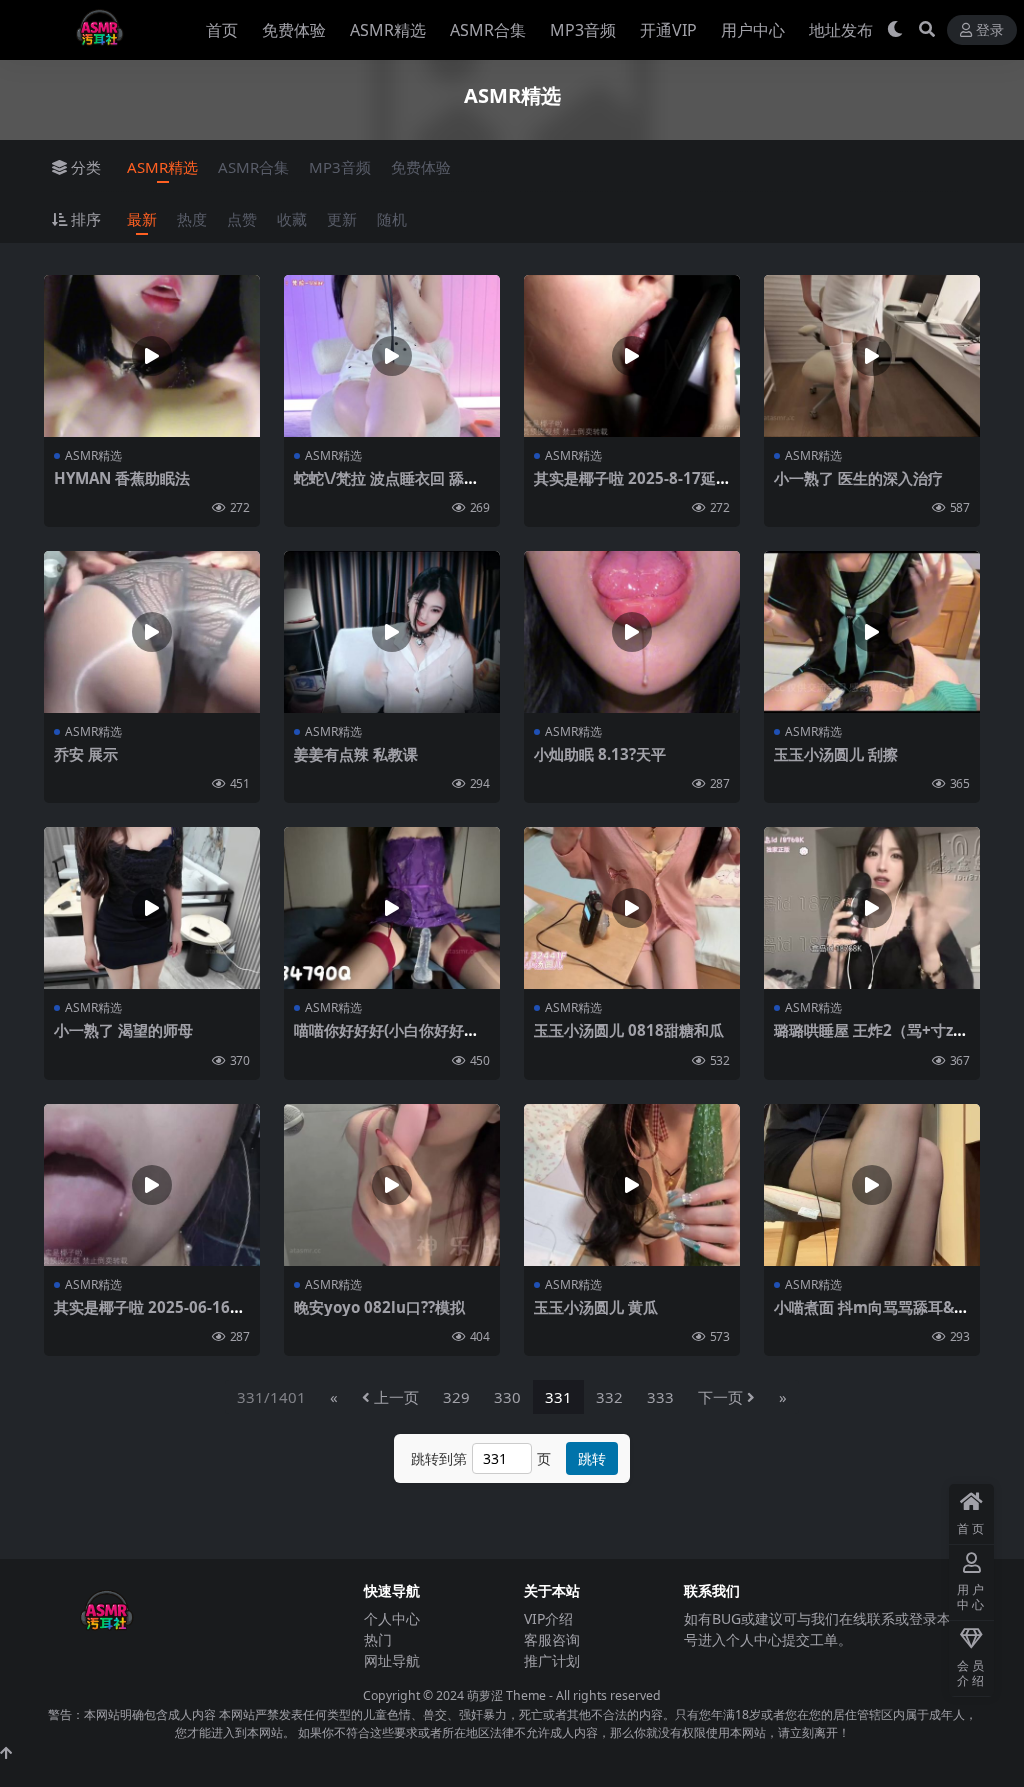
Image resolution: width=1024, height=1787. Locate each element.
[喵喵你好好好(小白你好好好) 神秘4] (392, 908)
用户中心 (753, 30)
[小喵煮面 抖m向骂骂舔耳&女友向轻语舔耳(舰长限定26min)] (872, 1185)
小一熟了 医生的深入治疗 (858, 478)
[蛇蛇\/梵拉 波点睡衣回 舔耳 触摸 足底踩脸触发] (392, 356)
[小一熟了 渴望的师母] (152, 908)
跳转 (592, 1458)
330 (507, 1397)
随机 (392, 219)
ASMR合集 (488, 30)
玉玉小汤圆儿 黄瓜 (596, 1307)
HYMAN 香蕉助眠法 (122, 478)
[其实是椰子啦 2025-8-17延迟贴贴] (632, 356)
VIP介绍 (548, 1618)
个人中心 (392, 1618)
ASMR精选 (388, 30)
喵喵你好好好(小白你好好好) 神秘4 (389, 1039)
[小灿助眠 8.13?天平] (632, 632)
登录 (990, 30)
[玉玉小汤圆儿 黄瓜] (632, 1185)
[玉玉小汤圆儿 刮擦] (872, 632)
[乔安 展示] (152, 632)
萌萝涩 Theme (506, 1695)
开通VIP (668, 30)
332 (609, 1397)
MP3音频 (583, 30)
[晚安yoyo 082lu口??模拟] (392, 1185)
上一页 (396, 1397)
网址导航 (392, 1660)
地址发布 (841, 30)
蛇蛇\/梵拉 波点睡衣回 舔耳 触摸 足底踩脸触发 (386, 487)
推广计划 (552, 1660)
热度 (192, 219)
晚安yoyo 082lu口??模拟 (379, 1307)
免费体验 (294, 30)
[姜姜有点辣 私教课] (392, 632)
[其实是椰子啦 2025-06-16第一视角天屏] (152, 1185)
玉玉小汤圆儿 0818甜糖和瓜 (629, 1030)
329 (456, 1397)
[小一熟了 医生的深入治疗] (872, 356)
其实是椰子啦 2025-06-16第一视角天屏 (149, 1316)
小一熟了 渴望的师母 (123, 1030)
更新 (342, 219)
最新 (142, 219)
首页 (222, 30)
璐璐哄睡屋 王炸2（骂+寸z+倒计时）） (863, 1039)
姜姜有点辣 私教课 (356, 754)
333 (660, 1397)
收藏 (292, 219)
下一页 (720, 1397)
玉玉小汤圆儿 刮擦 (836, 754)
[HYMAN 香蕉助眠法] (152, 356)
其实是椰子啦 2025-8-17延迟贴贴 (625, 487)
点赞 (242, 219)
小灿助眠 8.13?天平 (600, 754)
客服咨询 (552, 1639)
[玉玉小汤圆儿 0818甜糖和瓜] (632, 908)
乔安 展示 (86, 754)
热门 (378, 1639)
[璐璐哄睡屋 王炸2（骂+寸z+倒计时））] (872, 908)
